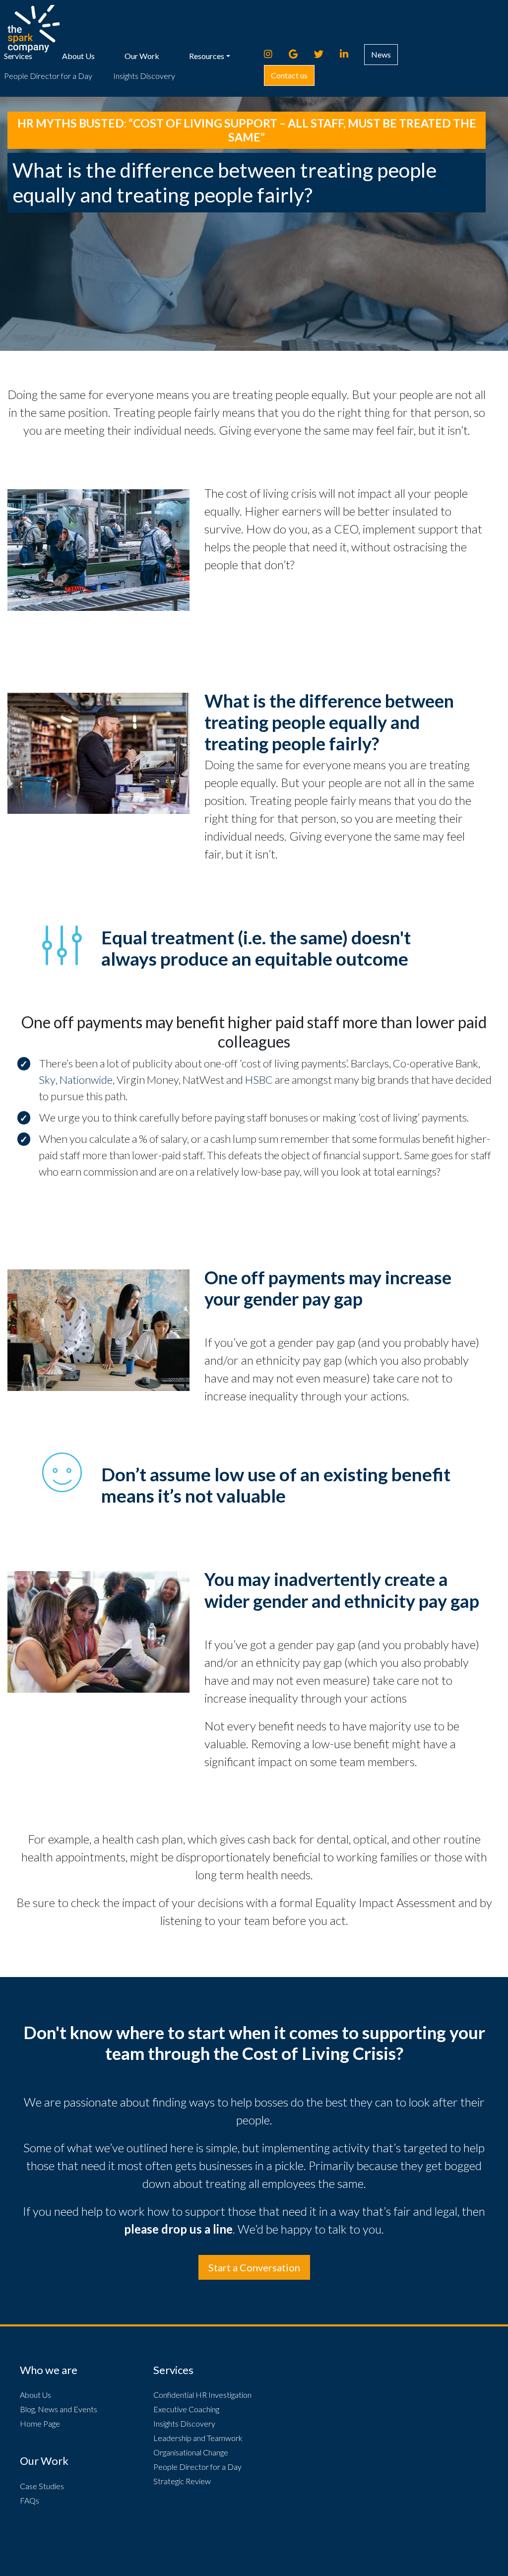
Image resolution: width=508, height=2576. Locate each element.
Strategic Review (182, 2481)
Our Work (142, 56)
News (381, 54)
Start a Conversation (254, 2267)
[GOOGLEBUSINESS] (298, 54)
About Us (78, 56)
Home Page (40, 2423)
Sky (47, 1080)
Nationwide (86, 1080)
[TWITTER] (323, 54)
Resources (207, 56)
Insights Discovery (144, 76)
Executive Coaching (186, 2409)
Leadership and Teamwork (198, 2438)
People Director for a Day (48, 76)
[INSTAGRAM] (273, 54)
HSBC (259, 1080)
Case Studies (42, 2486)
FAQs (30, 2500)
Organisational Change (191, 2452)
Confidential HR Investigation (202, 2395)
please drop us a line (178, 2229)
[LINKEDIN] (349, 54)
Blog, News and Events (59, 2409)
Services (18, 56)
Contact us (289, 75)
